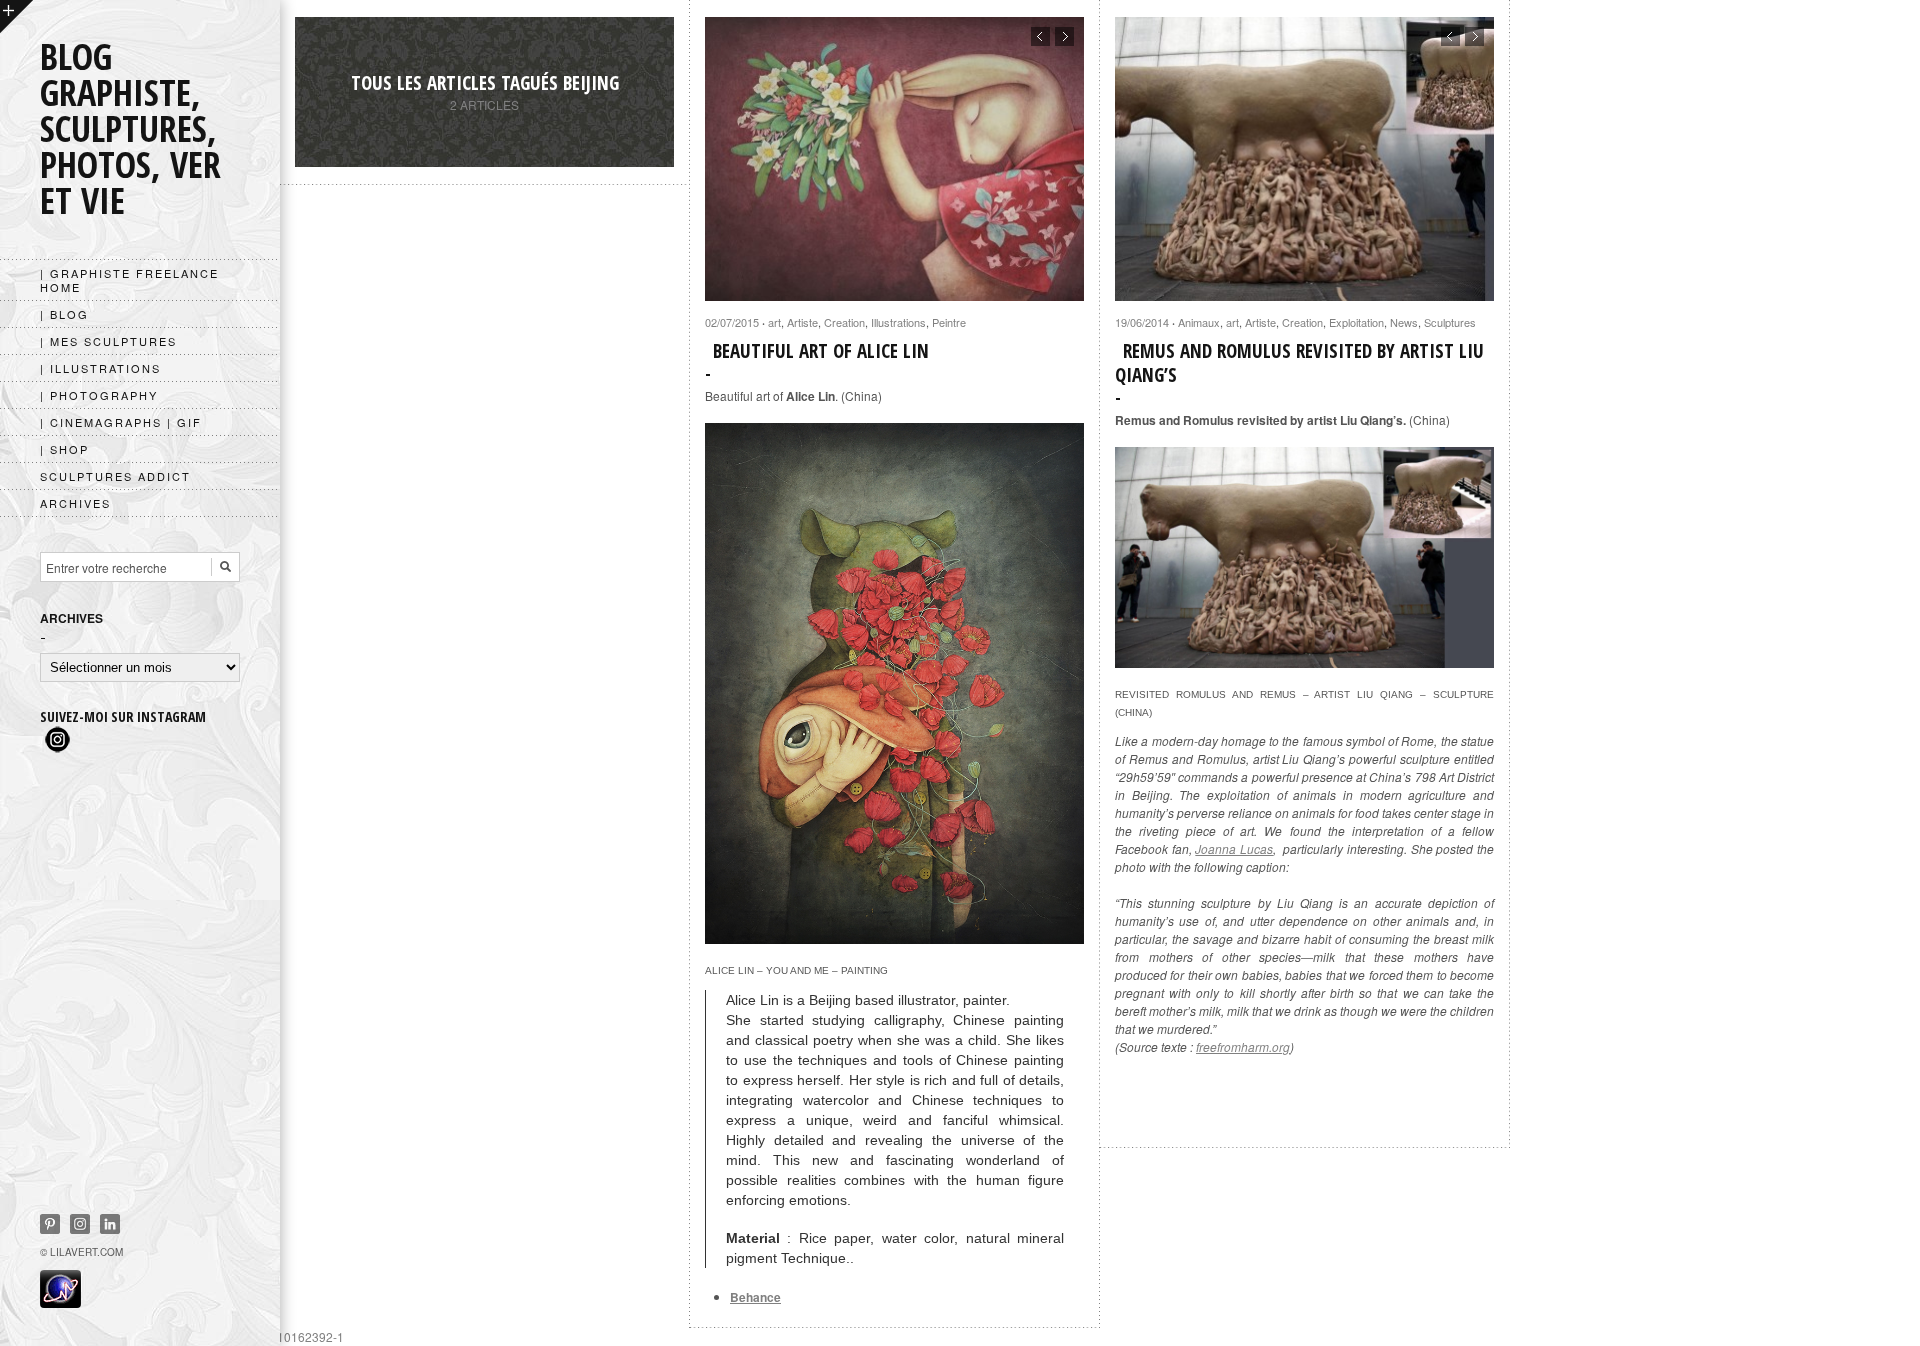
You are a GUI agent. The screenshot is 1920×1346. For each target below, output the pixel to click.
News (1404, 322)
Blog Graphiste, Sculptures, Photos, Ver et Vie (130, 128)
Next (1064, 36)
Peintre (949, 322)
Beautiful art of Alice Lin (821, 351)
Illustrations (898, 322)
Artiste (802, 322)
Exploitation (1356, 322)
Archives (75, 503)
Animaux (1199, 322)
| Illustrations (100, 368)
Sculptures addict (115, 476)
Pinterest (50, 1224)
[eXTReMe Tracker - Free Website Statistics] (60, 1302)
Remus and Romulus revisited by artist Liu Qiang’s (1299, 363)
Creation (844, 322)
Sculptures (1450, 322)
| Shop (64, 449)
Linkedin (110, 1224)
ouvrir (16, 16)
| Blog (64, 314)
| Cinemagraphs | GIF (121, 422)
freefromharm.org (1243, 1046)
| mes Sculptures (108, 341)
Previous (1040, 36)
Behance (755, 1297)
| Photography (99, 395)
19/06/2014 (1142, 322)
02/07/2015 (732, 322)
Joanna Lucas (1234, 848)
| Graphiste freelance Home (129, 280)
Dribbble (80, 1224)
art (774, 322)
